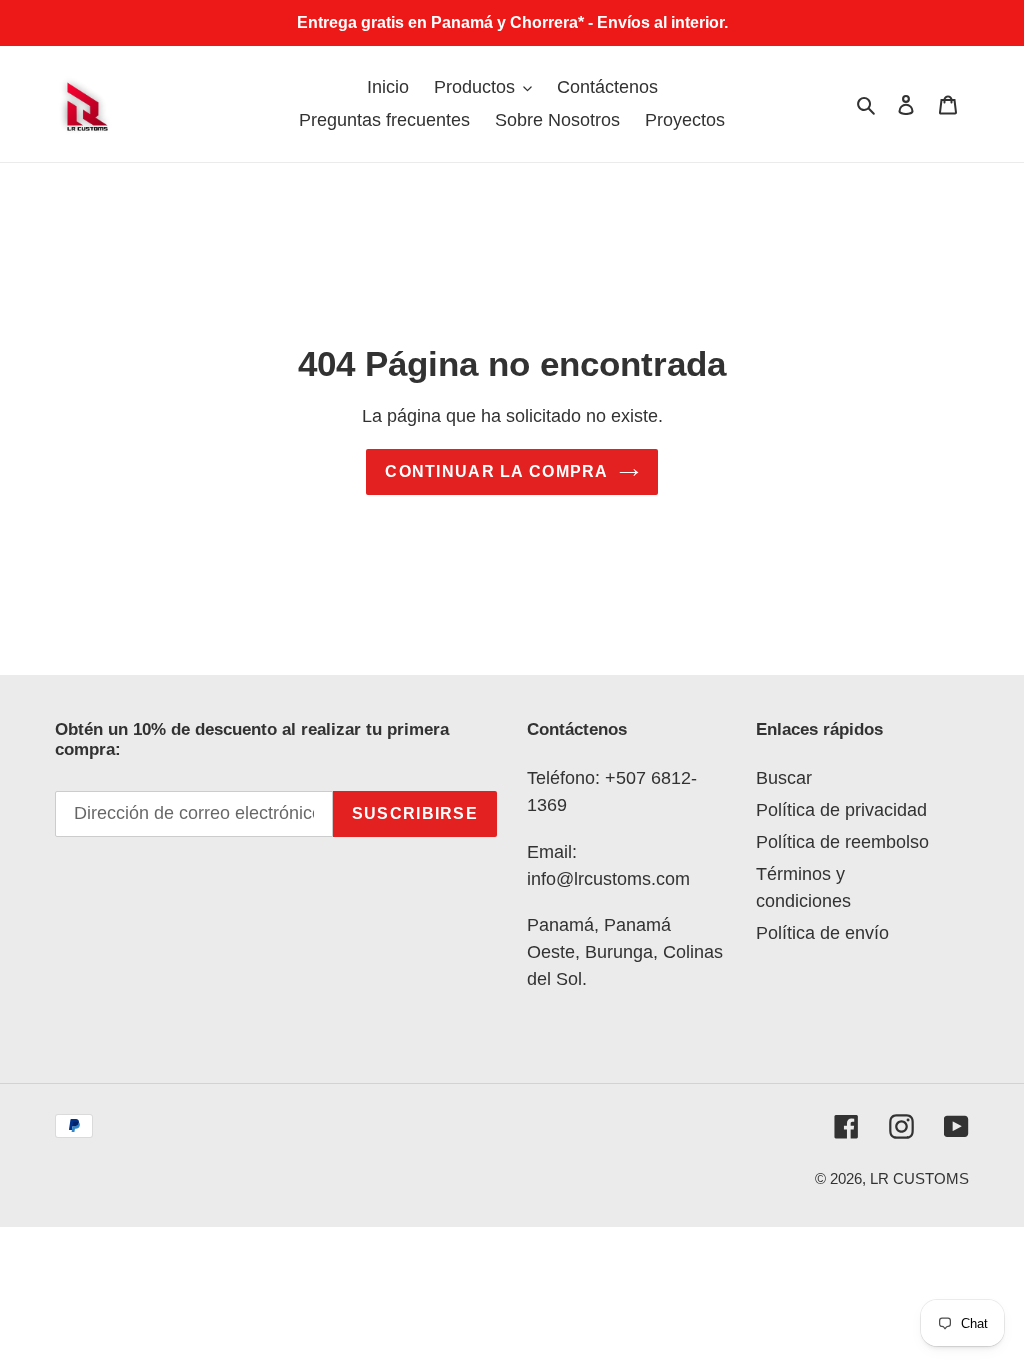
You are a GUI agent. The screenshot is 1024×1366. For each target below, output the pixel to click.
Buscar (784, 778)
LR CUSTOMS (919, 1178)
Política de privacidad (841, 810)
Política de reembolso (842, 842)
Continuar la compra (496, 471)
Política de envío (822, 933)
